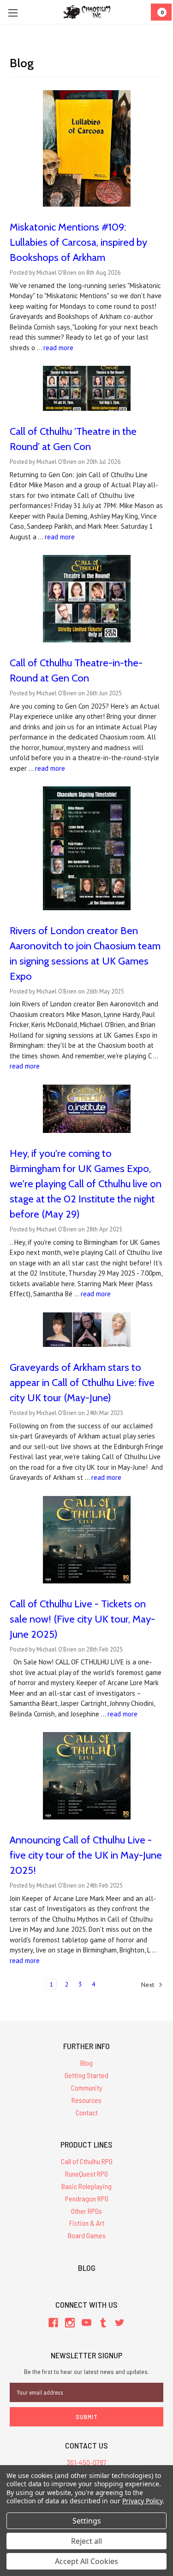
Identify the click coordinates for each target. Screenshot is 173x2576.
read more (58, 348)
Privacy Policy (142, 2501)
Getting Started (86, 2075)
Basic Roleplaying (86, 2186)
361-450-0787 (87, 2462)
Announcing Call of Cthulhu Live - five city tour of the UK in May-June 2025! (86, 1855)
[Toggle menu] (13, 13)
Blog (86, 2063)
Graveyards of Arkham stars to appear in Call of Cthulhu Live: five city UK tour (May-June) (82, 1383)
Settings (87, 2521)
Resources (86, 2100)
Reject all (86, 2541)
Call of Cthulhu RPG (87, 2161)
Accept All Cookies (86, 2561)
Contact (87, 2112)
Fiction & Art (87, 2223)
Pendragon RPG (87, 2198)
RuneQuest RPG (86, 2174)
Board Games (87, 2235)
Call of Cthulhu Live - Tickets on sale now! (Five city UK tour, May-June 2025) (82, 1619)
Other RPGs (86, 2211)
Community (87, 2088)
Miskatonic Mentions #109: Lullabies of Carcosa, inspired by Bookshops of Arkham (78, 242)
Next (149, 1985)
